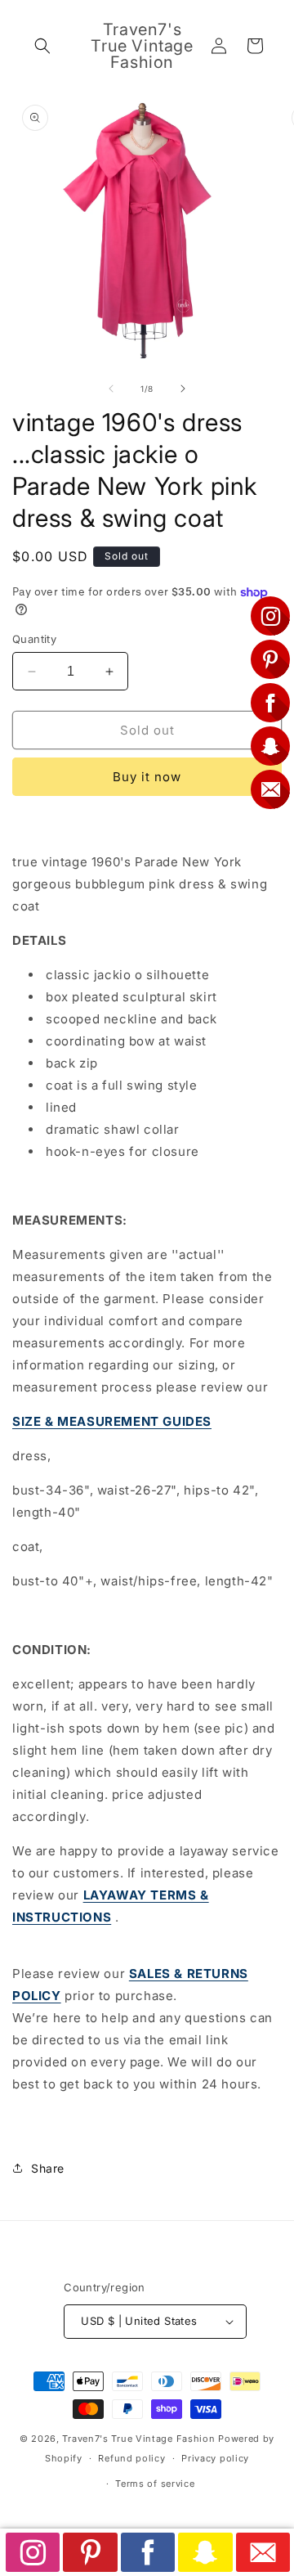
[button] (42, 46)
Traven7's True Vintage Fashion (138, 2439)
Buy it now (147, 777)
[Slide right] (183, 389)
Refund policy (131, 2458)
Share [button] (48, 2168)
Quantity (34, 639)
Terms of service (155, 2484)
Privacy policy (215, 2458)
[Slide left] (111, 389)
